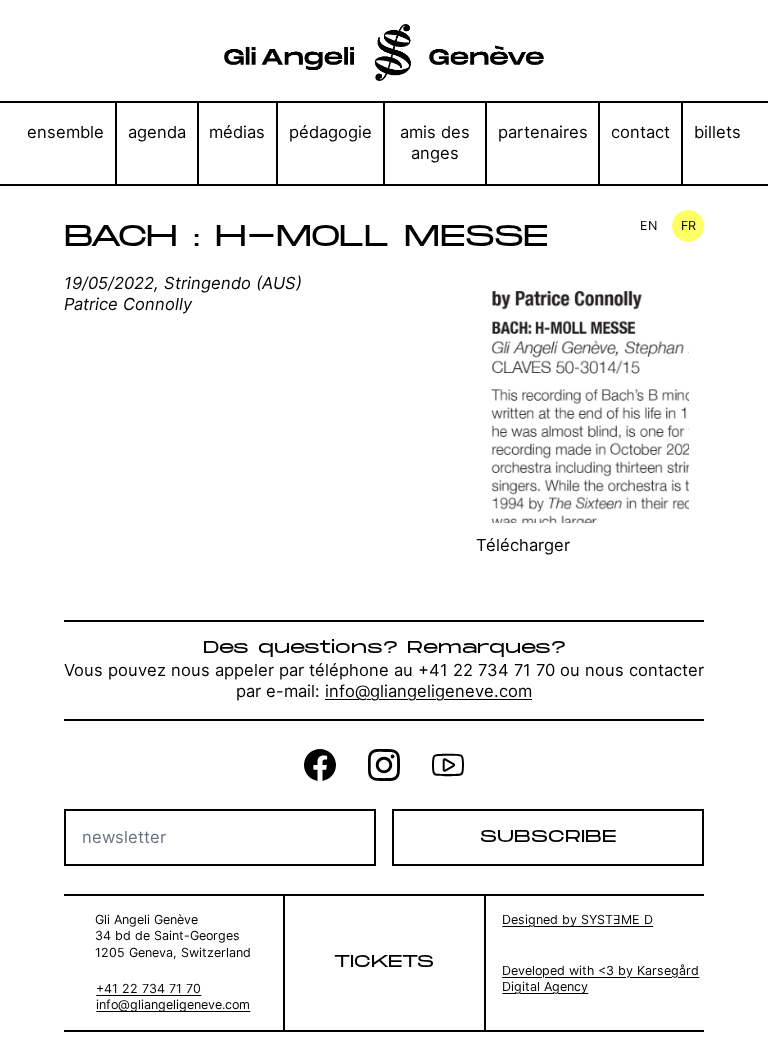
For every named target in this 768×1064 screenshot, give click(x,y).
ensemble (65, 132)
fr (688, 225)
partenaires (543, 132)
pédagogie (330, 132)
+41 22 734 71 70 (148, 988)
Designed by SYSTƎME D (577, 919)
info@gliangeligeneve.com (428, 691)
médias (237, 132)
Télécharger (523, 545)
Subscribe (548, 837)
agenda (157, 132)
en (648, 225)
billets (717, 132)
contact (640, 132)
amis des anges (435, 143)
